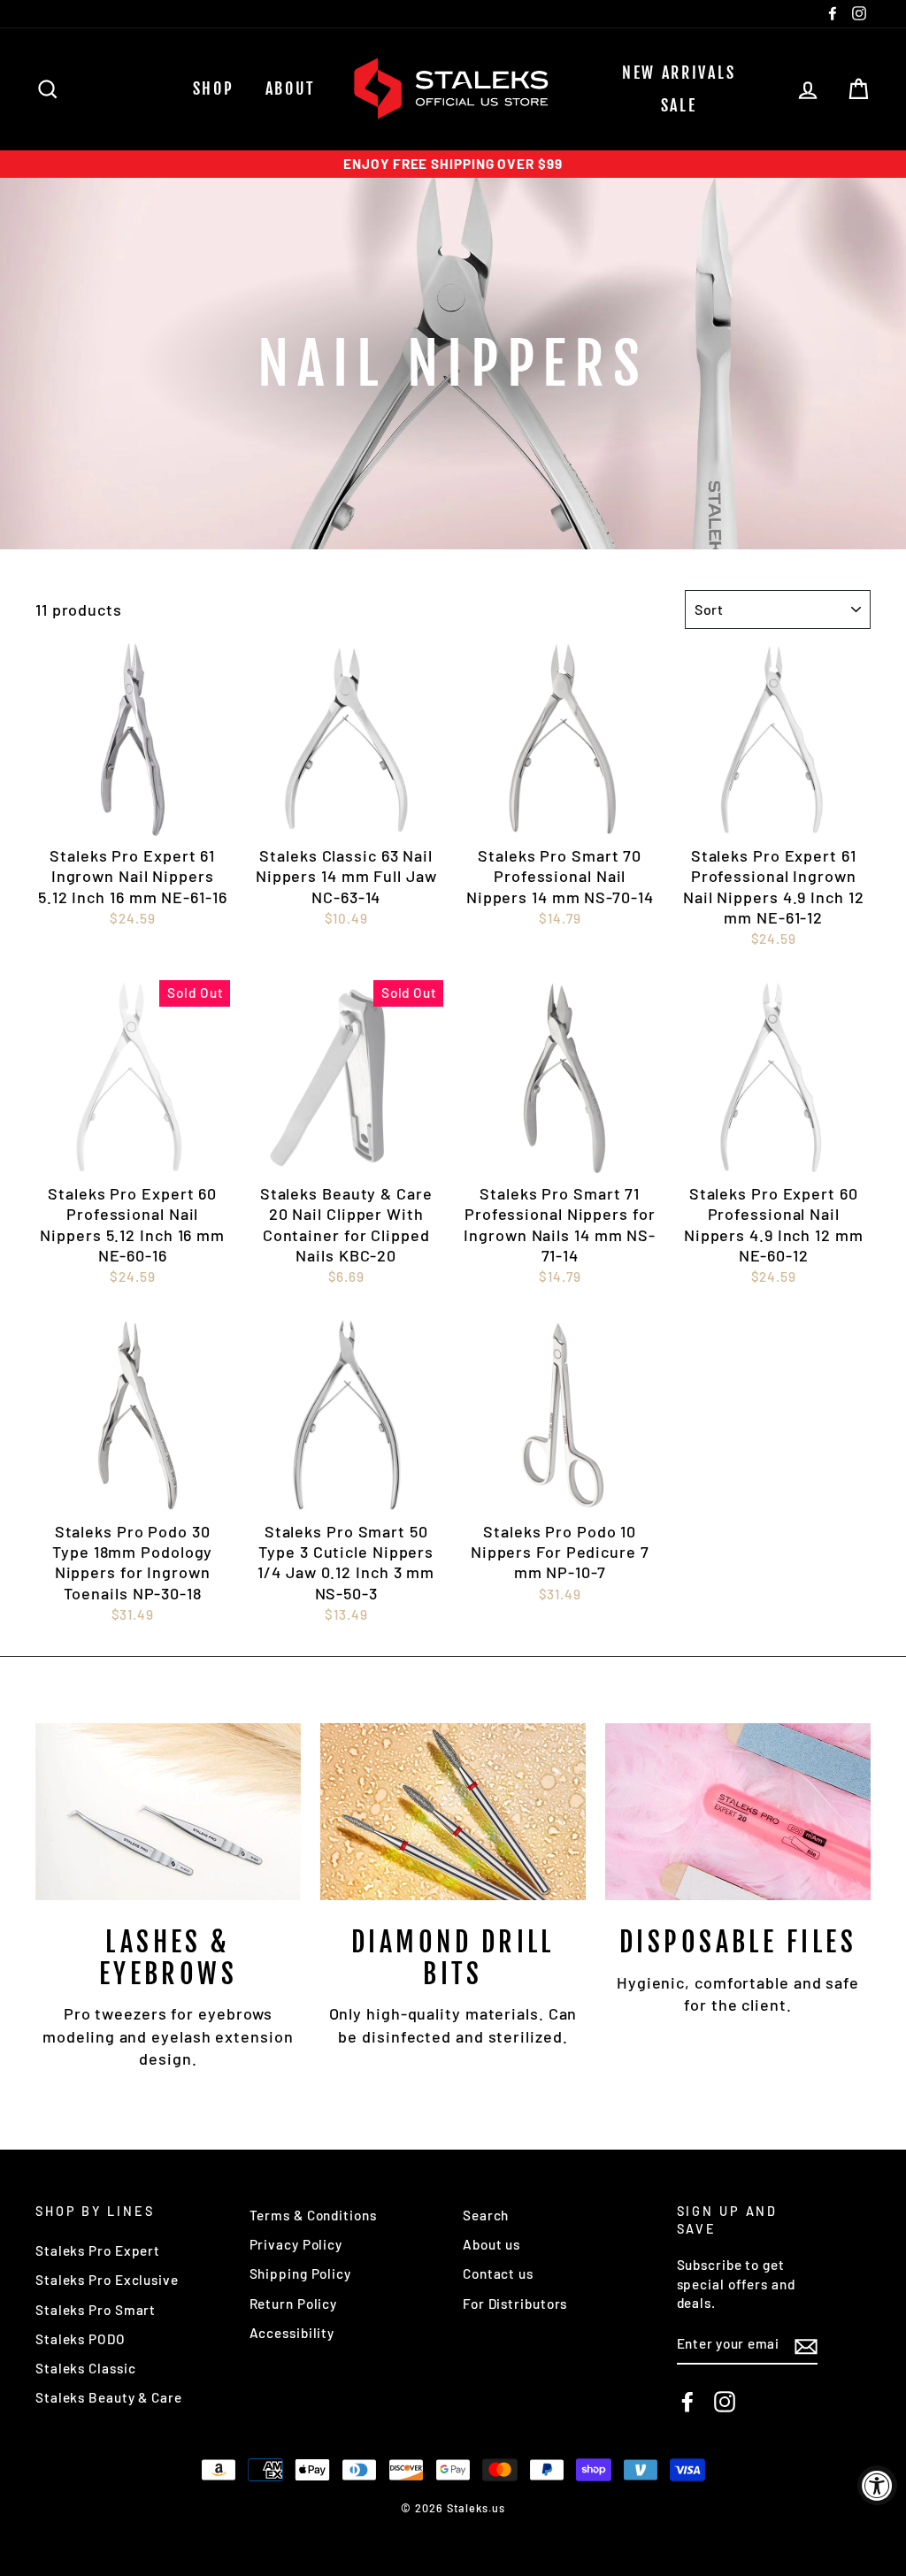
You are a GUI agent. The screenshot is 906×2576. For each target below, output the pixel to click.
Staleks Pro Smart (96, 2310)
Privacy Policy (296, 2244)
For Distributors (515, 2304)
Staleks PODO (81, 2339)
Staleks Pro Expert (98, 2250)
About (291, 88)
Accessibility (292, 2333)
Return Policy (294, 2304)
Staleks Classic (86, 2368)
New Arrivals (679, 73)
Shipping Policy (301, 2273)
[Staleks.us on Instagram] (725, 2402)
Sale (679, 105)
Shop (214, 88)
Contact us (498, 2273)
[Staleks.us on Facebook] (687, 2402)
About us (491, 2244)
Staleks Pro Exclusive (107, 2280)
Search (486, 2215)
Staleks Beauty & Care (109, 2397)
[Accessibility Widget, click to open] (877, 2485)
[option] (453, 164)
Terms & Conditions (313, 2215)
